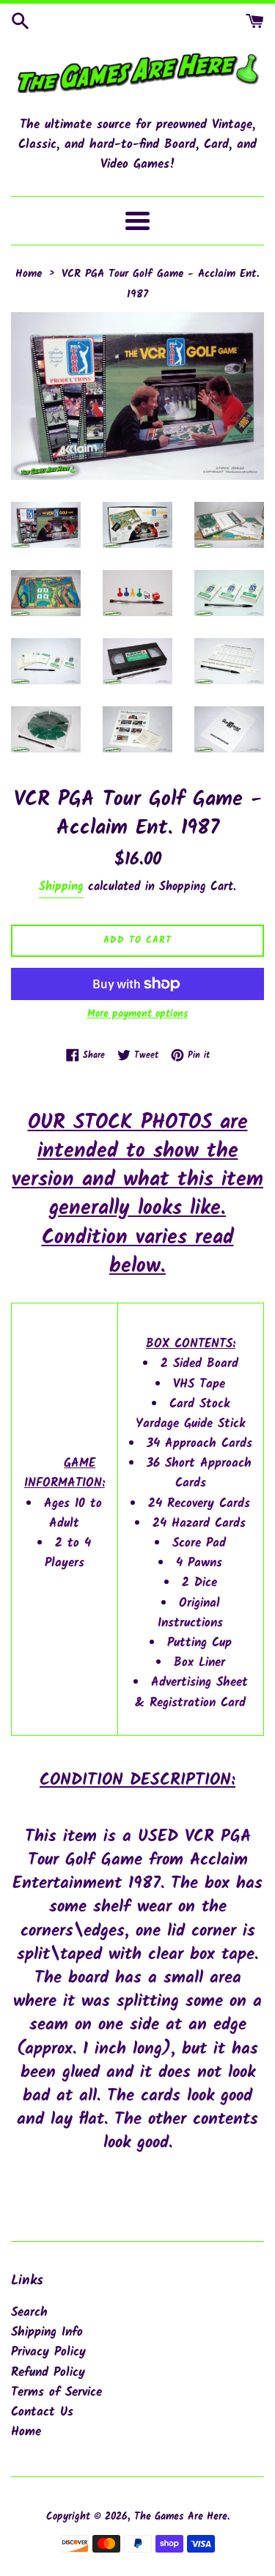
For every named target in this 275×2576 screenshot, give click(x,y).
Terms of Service (56, 2392)
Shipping (61, 887)
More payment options (138, 1014)
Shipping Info (47, 2332)
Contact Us (42, 2412)
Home (26, 2432)
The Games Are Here (181, 2517)
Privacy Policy (48, 2352)
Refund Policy (48, 2373)
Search (29, 2313)
